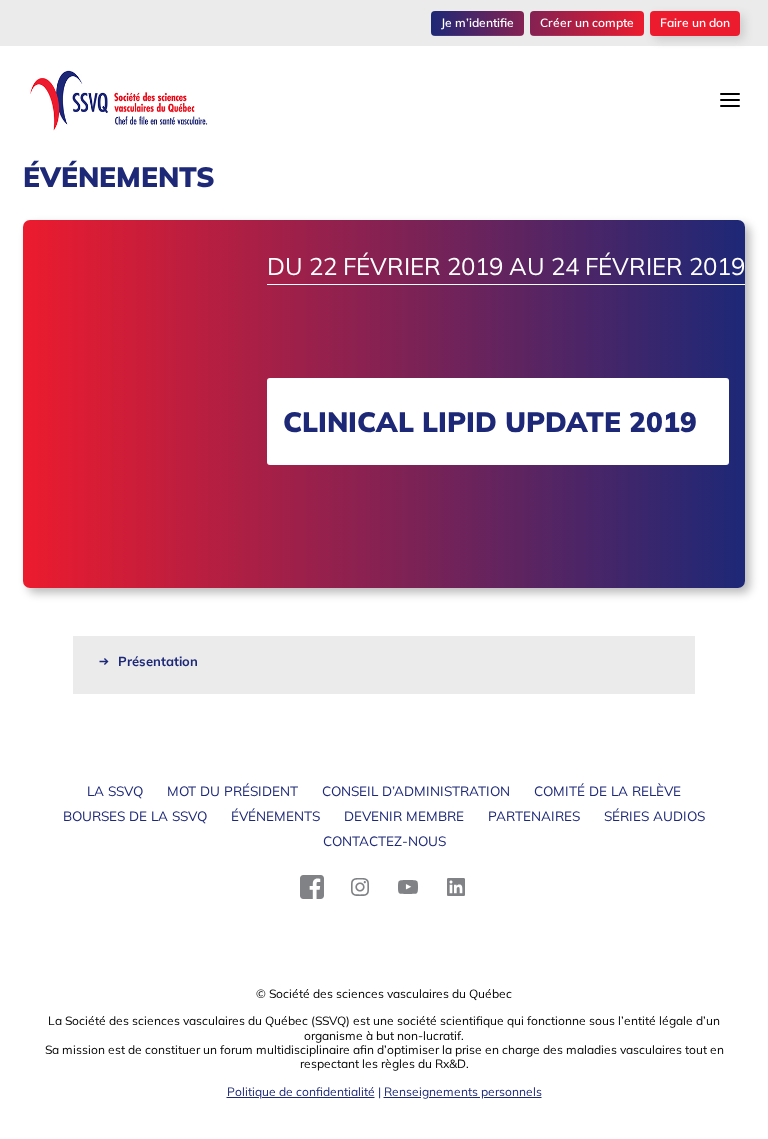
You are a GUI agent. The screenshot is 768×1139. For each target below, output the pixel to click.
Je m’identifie (477, 22)
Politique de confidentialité (301, 1091)
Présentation (158, 661)
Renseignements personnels (463, 1091)
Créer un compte (587, 22)
